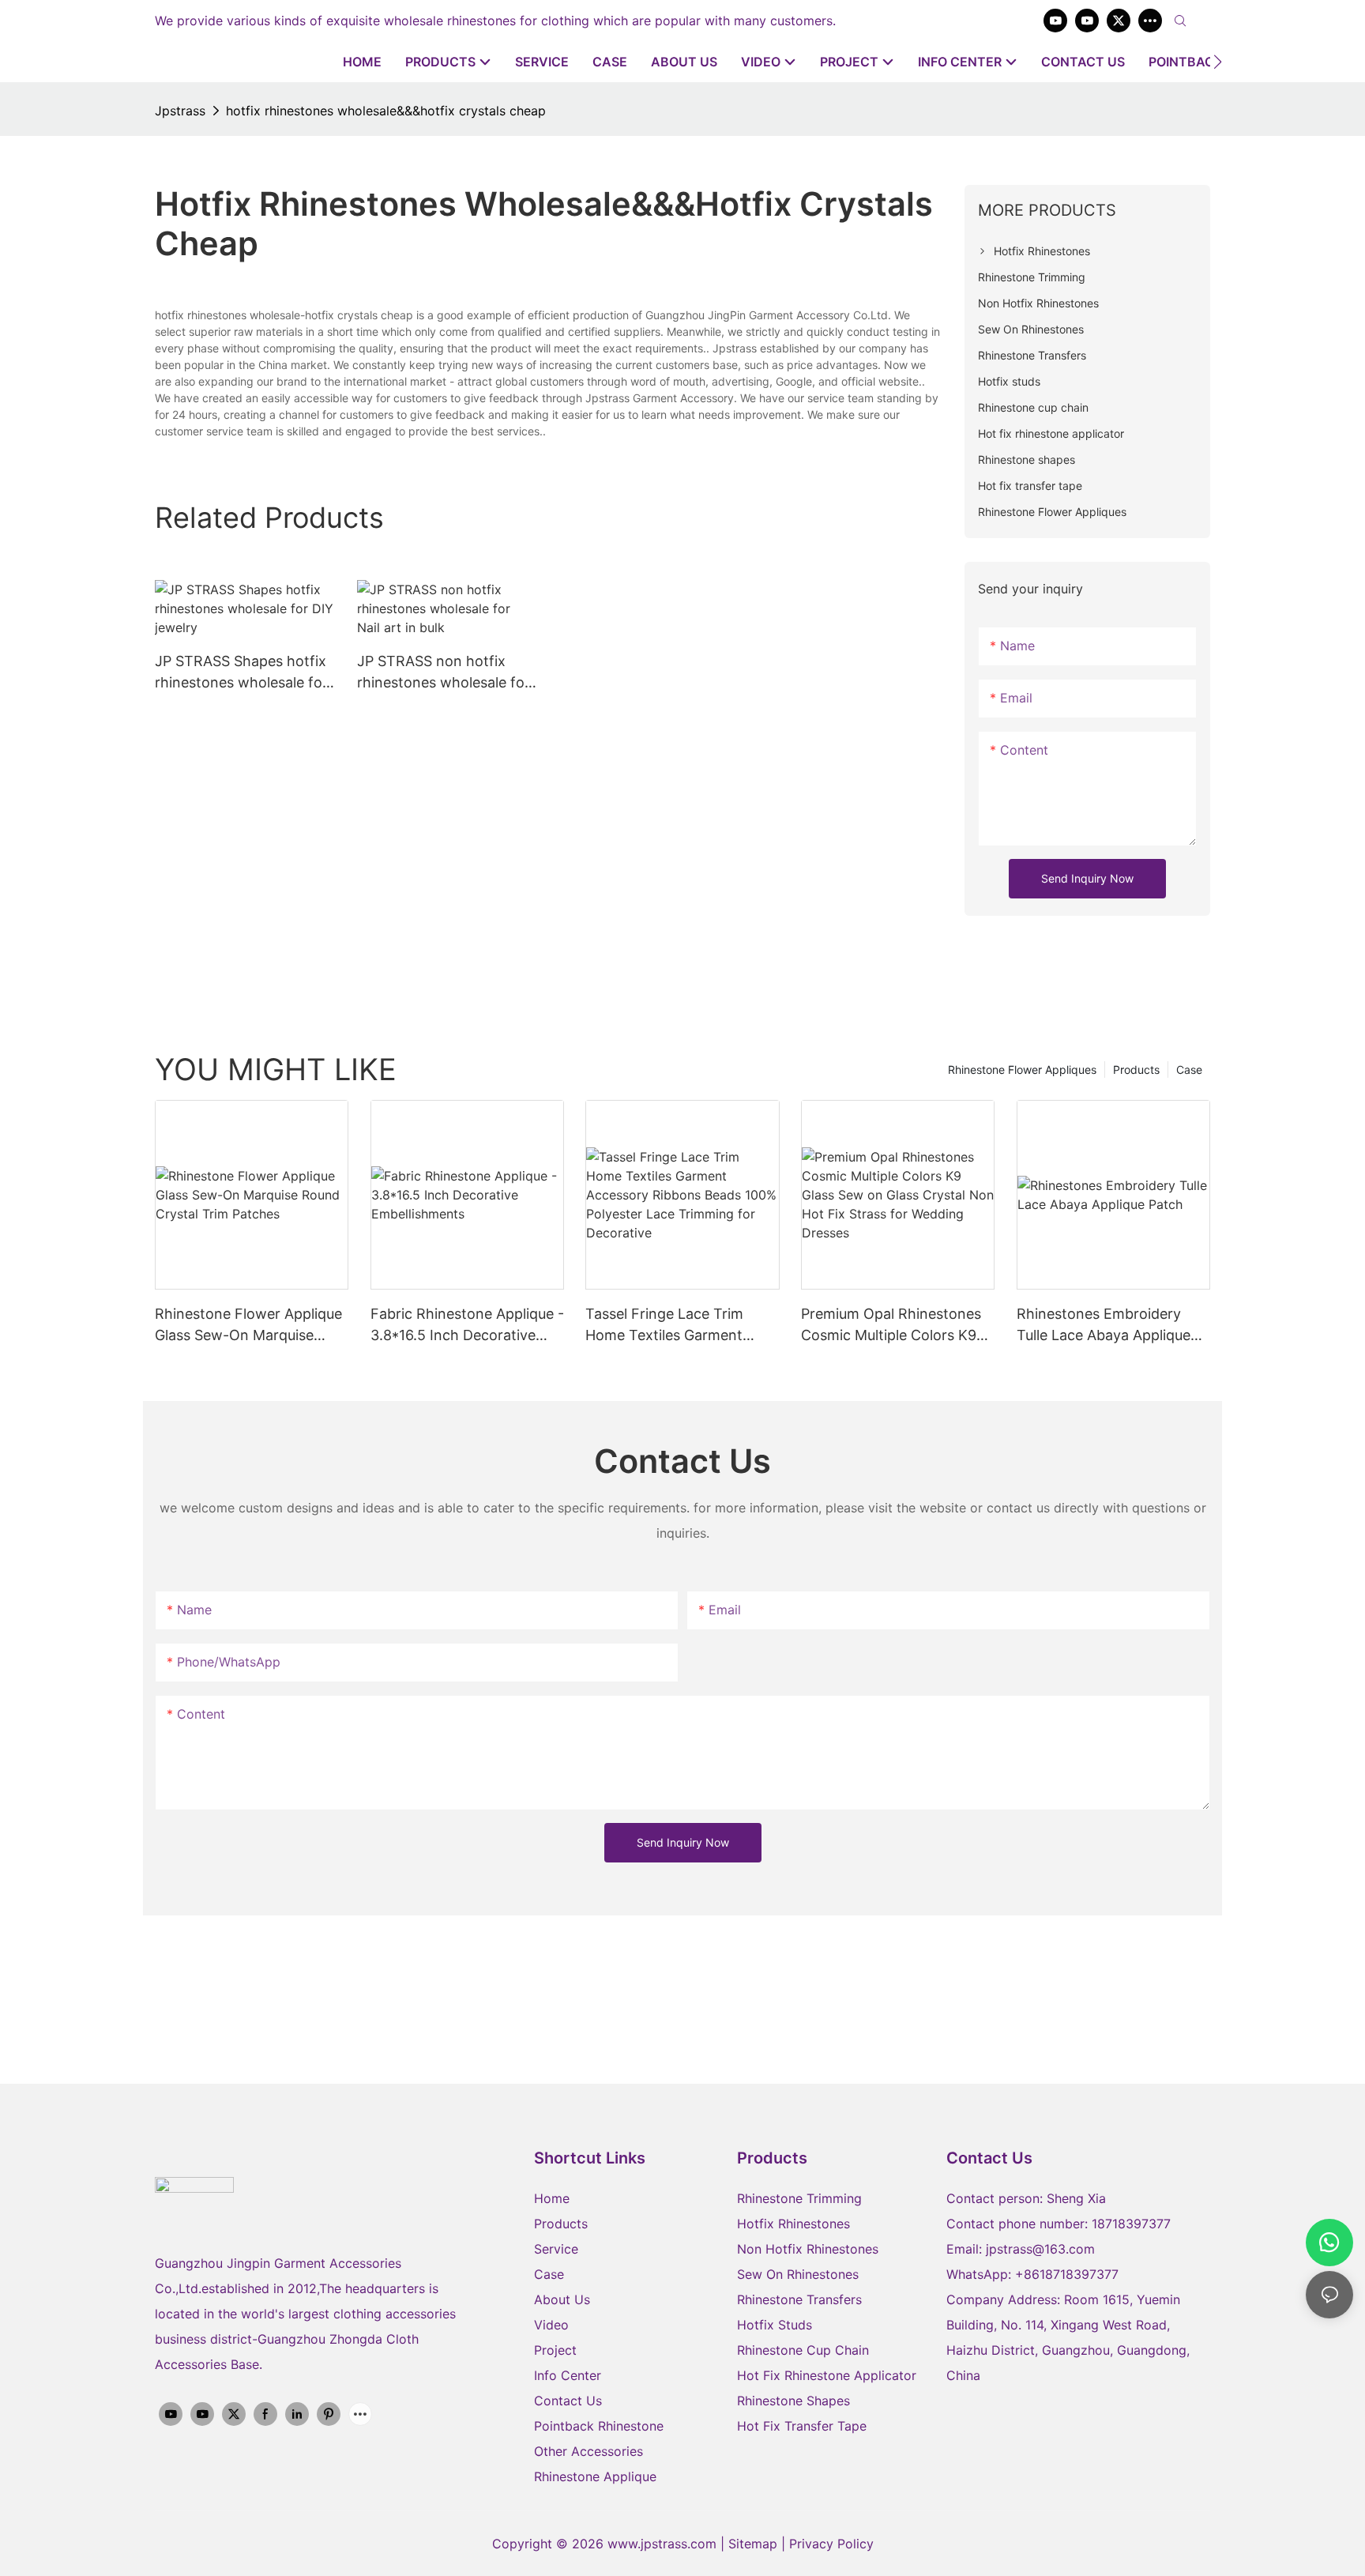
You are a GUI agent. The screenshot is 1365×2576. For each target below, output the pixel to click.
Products (1136, 1070)
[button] (1218, 62)
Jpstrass (180, 111)
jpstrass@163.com (1040, 2249)
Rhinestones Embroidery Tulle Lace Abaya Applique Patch (1104, 1326)
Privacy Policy (831, 2544)
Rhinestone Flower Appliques (1022, 1070)
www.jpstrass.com (662, 2544)
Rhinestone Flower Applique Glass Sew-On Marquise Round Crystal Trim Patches (248, 1326)
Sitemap (755, 2544)
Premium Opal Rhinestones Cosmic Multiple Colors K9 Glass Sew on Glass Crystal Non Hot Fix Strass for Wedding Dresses (891, 1326)
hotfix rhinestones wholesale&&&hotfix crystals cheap (386, 111)
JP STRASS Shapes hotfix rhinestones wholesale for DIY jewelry (241, 673)
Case (1189, 1070)
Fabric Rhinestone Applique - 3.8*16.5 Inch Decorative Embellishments (467, 1326)
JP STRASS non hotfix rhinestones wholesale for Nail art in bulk (444, 673)
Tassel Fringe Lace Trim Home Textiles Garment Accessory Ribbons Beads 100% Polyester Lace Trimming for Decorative (672, 1326)
